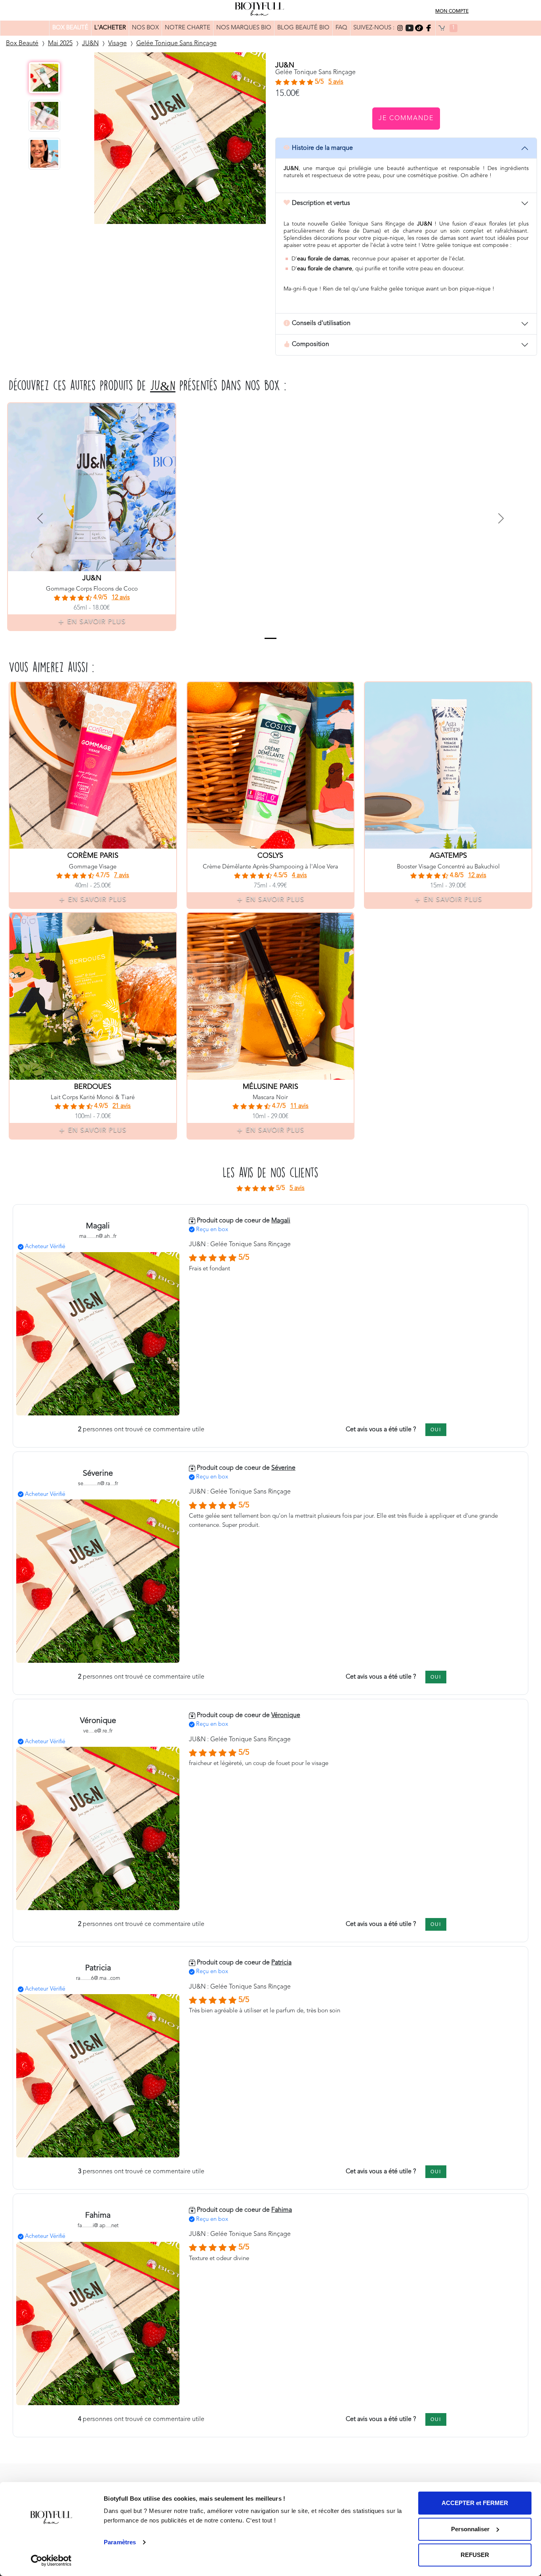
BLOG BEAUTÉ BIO (303, 28)
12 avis (121, 598)
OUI (436, 1430)
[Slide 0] (166, 213)
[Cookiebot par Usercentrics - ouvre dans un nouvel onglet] (51, 2561)
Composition (311, 344)
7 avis (122, 876)
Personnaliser (470, 2529)
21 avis (122, 1106)
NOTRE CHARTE (188, 28)
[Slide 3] (194, 213)
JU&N (90, 44)
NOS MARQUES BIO (244, 28)
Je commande (406, 119)
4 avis (299, 876)
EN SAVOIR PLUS (95, 622)
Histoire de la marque (322, 148)
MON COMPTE (452, 11)
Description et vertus (321, 203)
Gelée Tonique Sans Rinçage (176, 44)
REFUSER (475, 2555)
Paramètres (120, 2542)
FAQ (341, 28)
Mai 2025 (60, 44)
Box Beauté (22, 44)
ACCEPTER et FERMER (475, 2503)
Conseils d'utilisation (321, 323)
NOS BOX (145, 28)
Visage (117, 44)
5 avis (336, 82)
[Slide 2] (180, 213)
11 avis (299, 1106)
